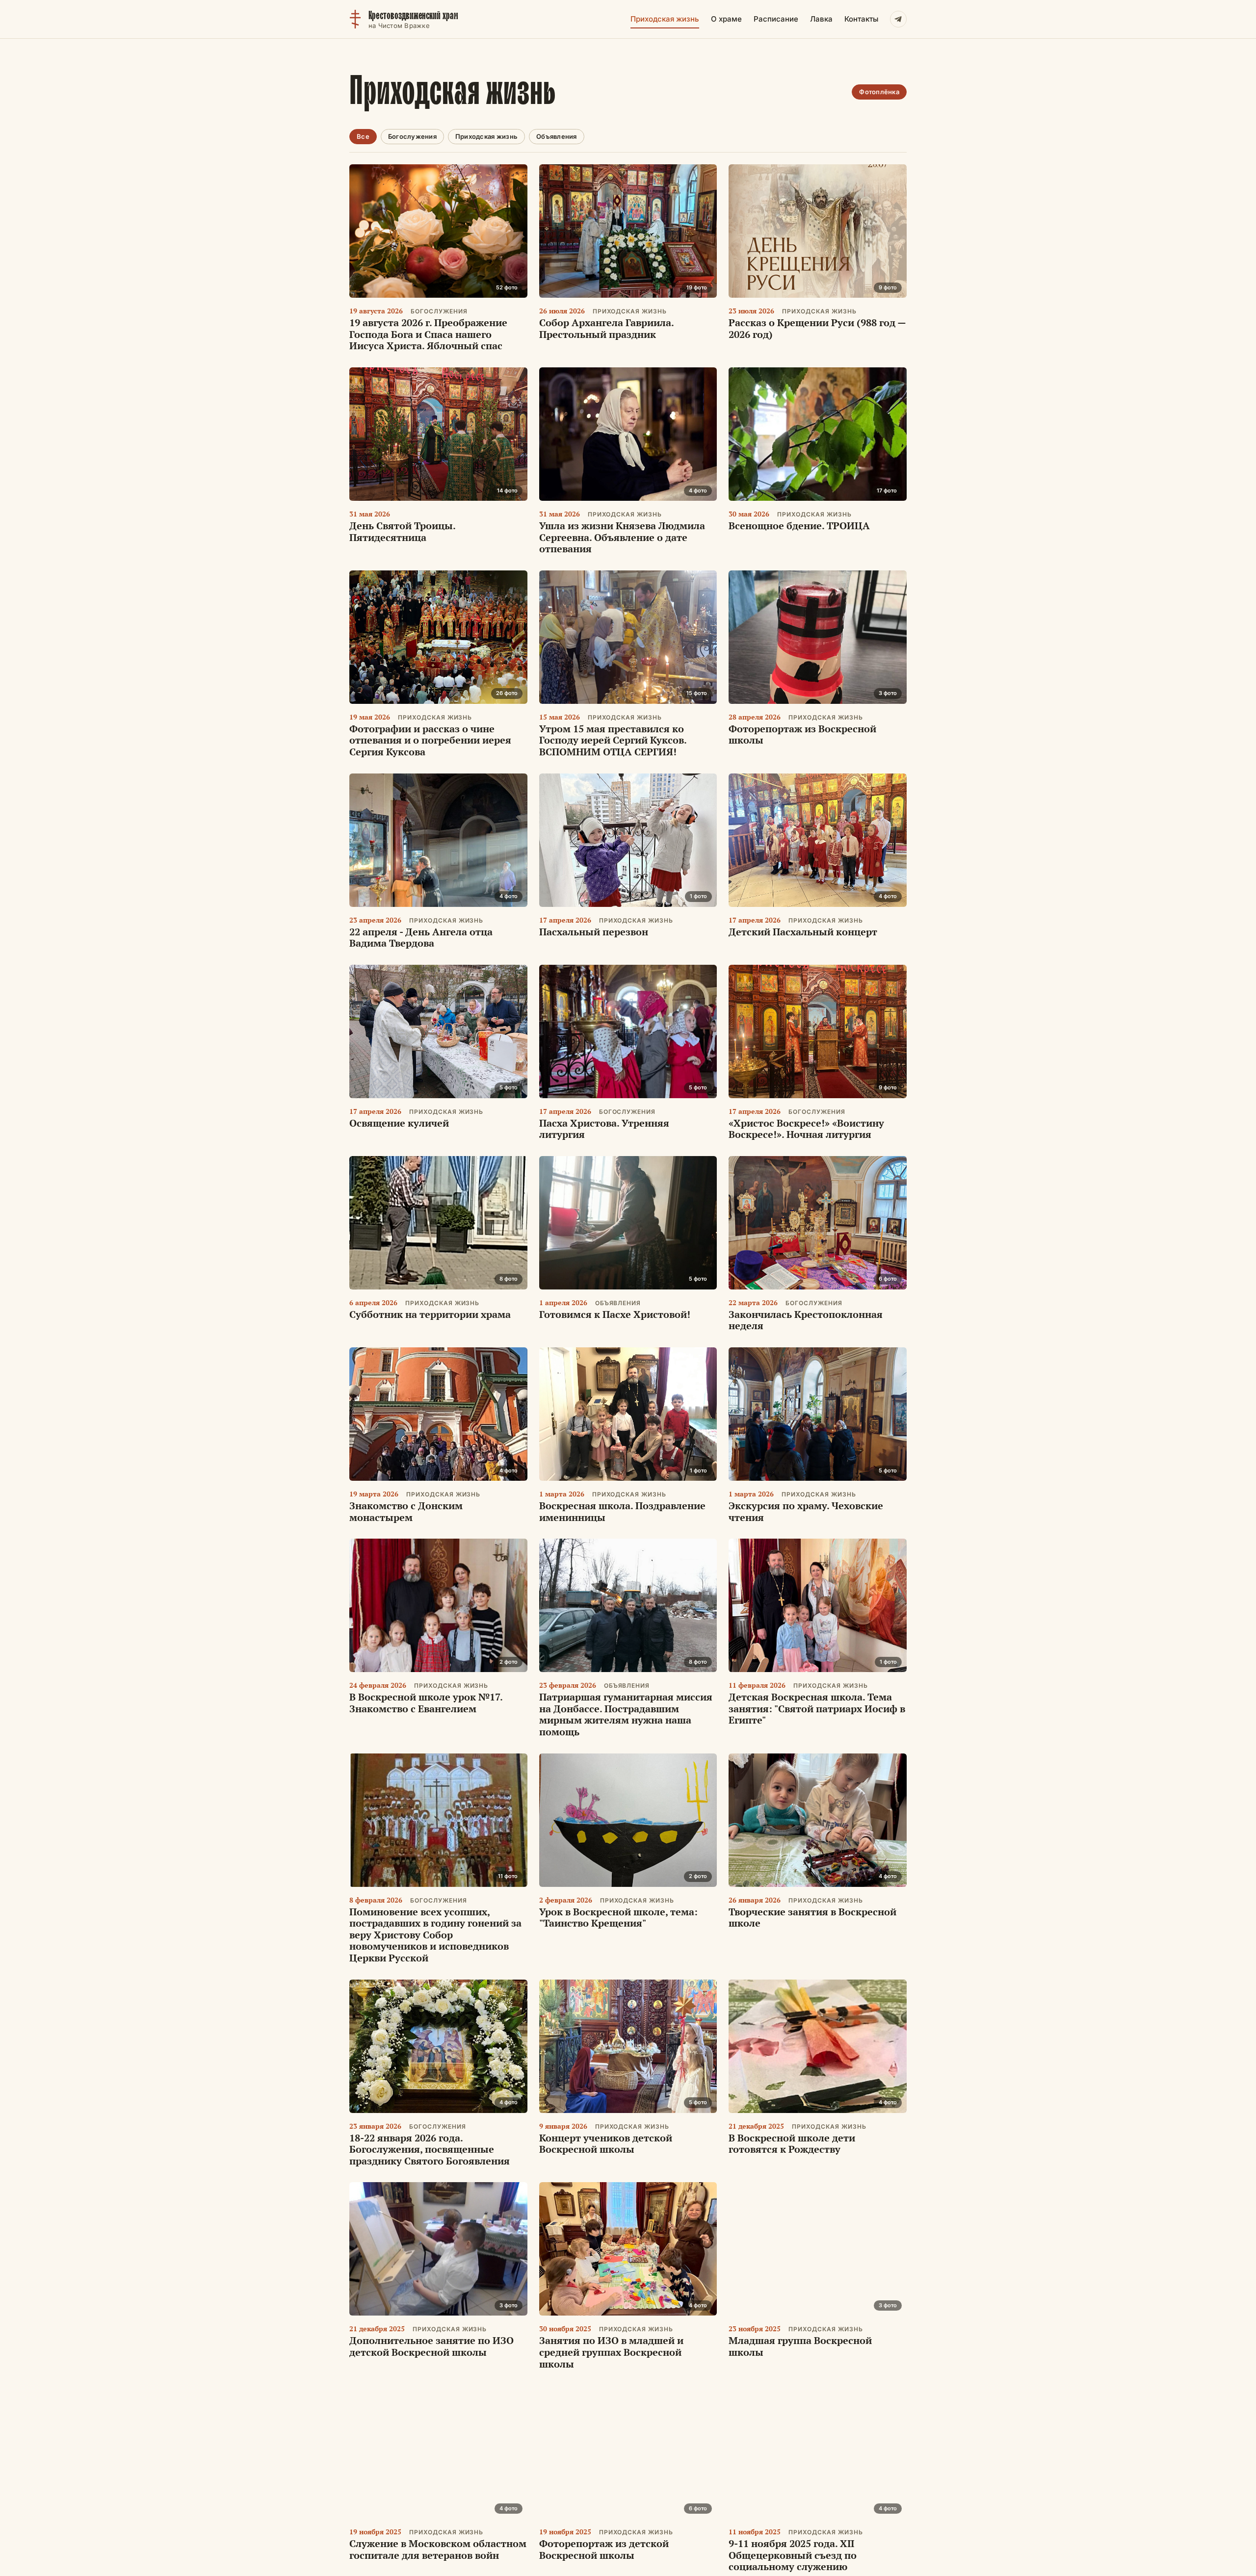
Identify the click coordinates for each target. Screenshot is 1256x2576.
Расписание (776, 19)
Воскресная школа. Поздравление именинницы (622, 1511)
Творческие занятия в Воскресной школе (812, 1918)
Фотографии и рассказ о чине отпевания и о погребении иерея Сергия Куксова (430, 740)
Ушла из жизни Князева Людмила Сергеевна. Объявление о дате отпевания (622, 537)
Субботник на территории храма (430, 1314)
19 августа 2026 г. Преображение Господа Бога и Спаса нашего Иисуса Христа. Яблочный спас (428, 334)
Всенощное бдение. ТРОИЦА (799, 526)
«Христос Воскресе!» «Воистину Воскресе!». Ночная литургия (806, 1129)
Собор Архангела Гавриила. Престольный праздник (606, 328)
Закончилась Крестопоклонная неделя (806, 1320)
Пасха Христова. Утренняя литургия (604, 1129)
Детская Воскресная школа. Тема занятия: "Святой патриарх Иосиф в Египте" (817, 1708)
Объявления (557, 136)
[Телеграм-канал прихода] (898, 19)
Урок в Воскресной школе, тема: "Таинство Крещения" (618, 1918)
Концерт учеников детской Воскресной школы (606, 2144)
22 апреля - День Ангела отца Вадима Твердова (421, 938)
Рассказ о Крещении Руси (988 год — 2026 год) (817, 328)
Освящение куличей (399, 1123)
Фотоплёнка (879, 92)
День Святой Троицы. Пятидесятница (402, 531)
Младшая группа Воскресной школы (800, 2346)
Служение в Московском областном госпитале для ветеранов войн (438, 2549)
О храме (726, 19)
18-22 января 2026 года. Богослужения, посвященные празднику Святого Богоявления (430, 2149)
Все (363, 136)
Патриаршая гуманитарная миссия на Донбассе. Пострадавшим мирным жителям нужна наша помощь (626, 1714)
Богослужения (412, 136)
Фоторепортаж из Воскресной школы (802, 734)
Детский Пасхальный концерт (803, 932)
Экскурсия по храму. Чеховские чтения (806, 1511)
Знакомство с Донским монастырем (406, 1511)
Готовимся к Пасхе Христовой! (615, 1314)
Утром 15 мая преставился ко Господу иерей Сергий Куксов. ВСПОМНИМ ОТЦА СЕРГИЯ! (613, 740)
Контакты (861, 19)
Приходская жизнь (665, 19)
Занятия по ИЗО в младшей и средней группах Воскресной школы (611, 2352)
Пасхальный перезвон (594, 932)
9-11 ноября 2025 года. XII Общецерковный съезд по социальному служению (793, 2555)
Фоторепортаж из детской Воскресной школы (604, 2549)
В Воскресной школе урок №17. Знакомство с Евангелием (426, 1703)
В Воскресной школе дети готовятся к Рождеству (792, 2144)
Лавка (821, 19)
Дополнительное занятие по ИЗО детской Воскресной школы (432, 2346)
